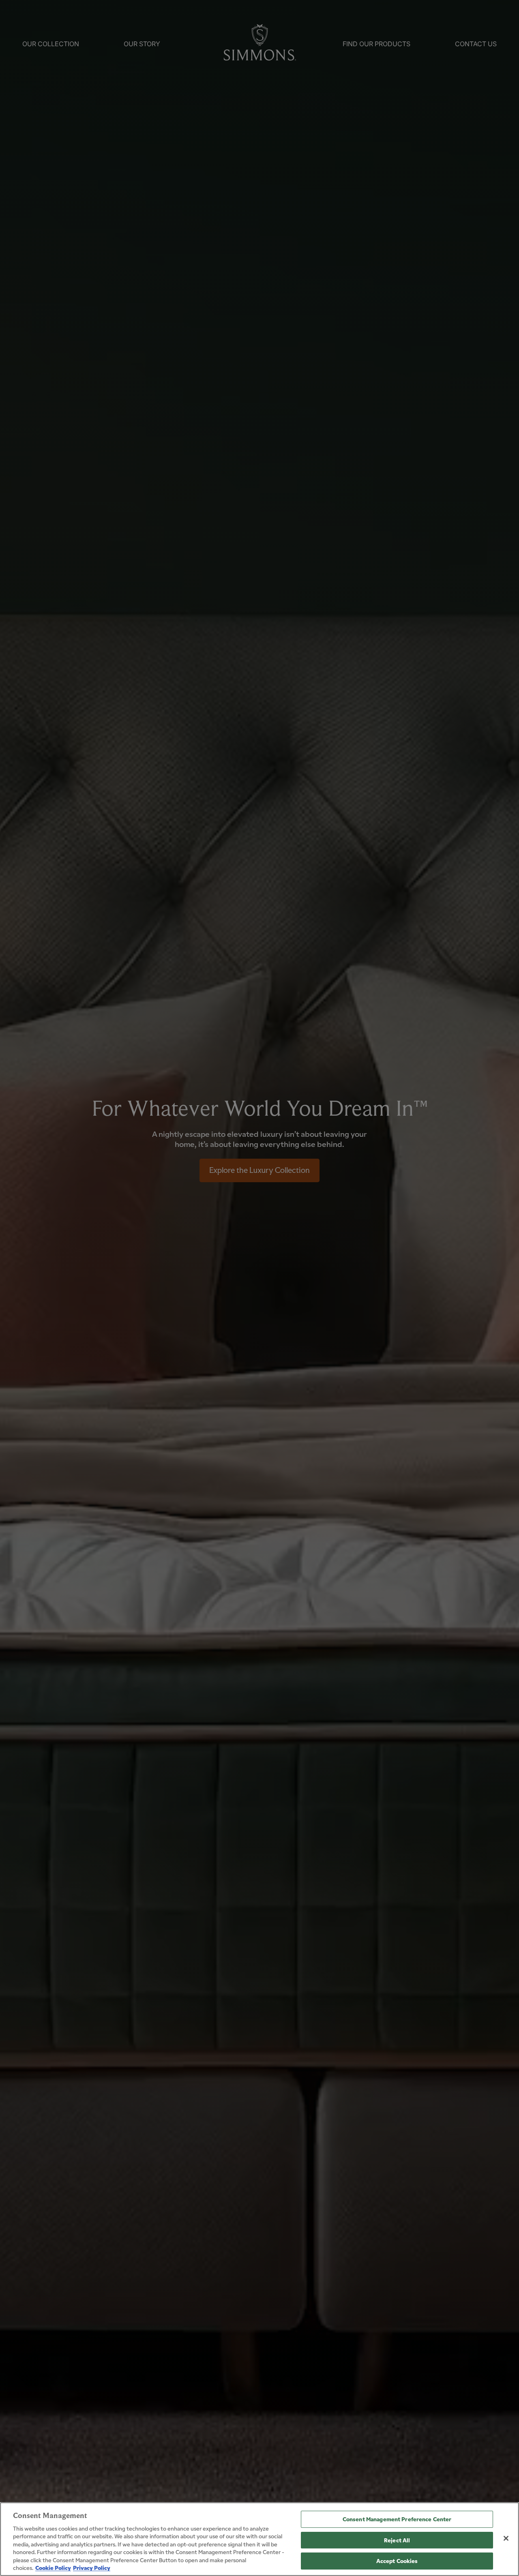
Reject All (397, 2540)
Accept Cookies (397, 2561)
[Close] (506, 2538)
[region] (259, 2539)
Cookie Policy (53, 2567)
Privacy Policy (92, 2567)
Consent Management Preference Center (397, 2519)
